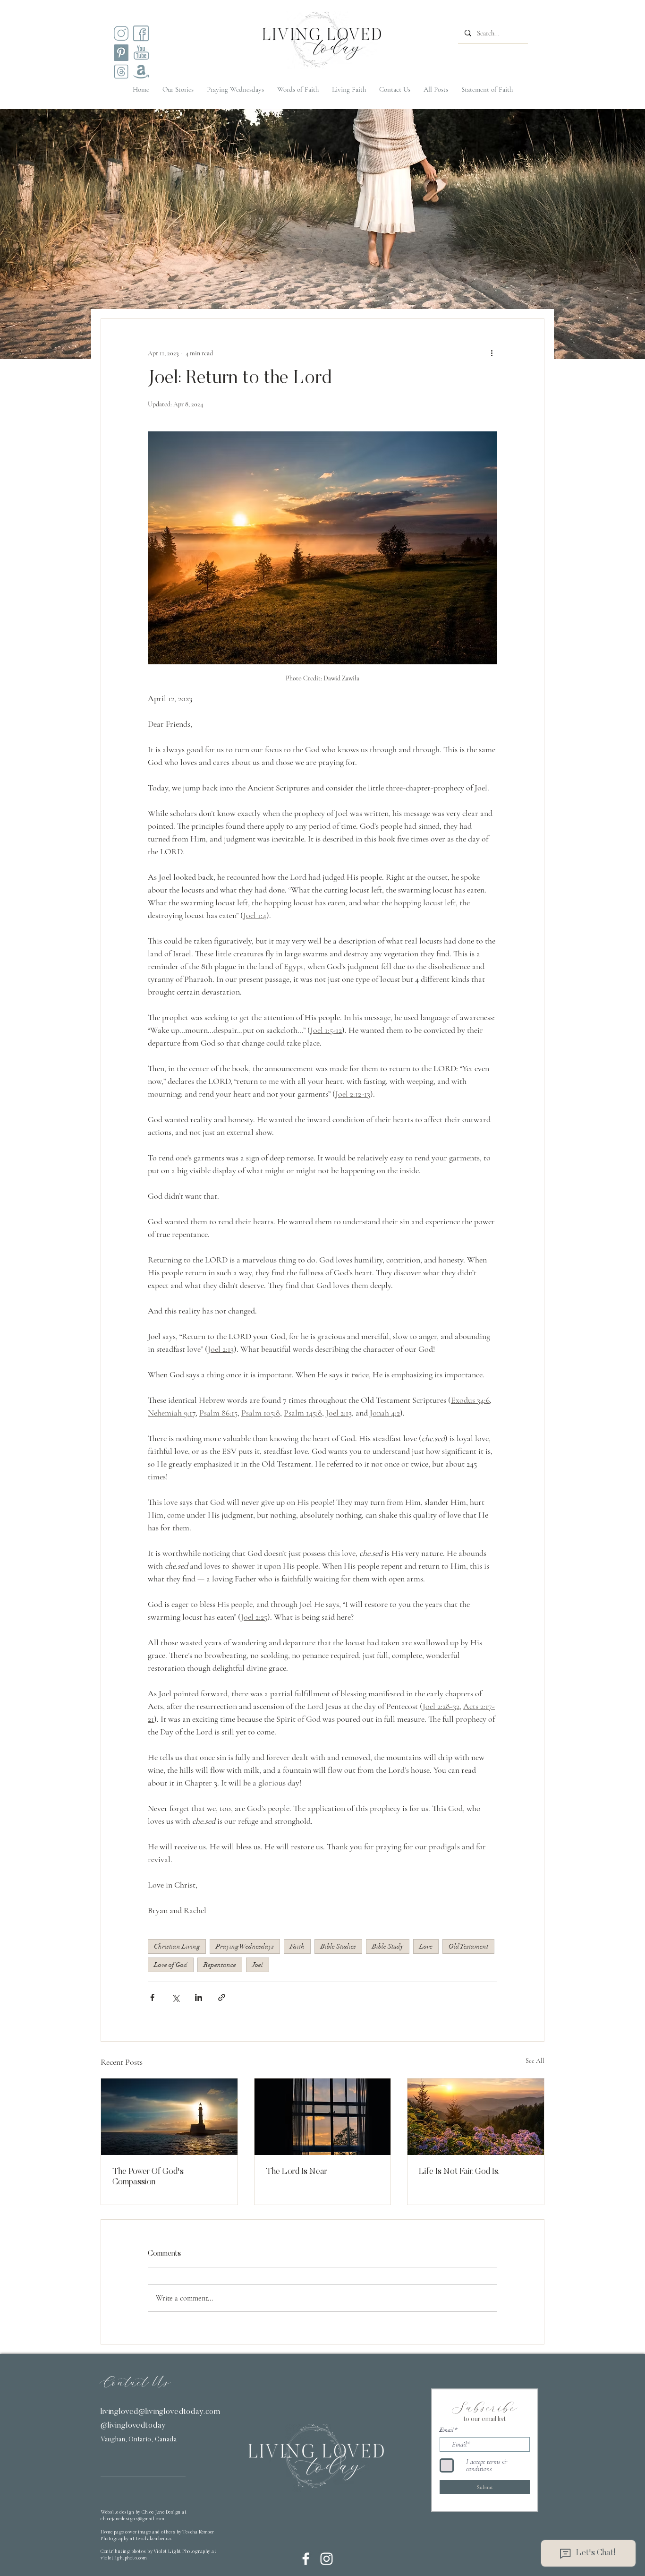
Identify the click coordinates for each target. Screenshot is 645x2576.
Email (446, 2430)
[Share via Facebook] (152, 1997)
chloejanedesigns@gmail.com (132, 2519)
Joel (258, 1965)
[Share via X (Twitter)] (175, 1997)
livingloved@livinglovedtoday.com (161, 2412)
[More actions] (492, 353)
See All (535, 2061)
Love (426, 1946)
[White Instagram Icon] (327, 2559)
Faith (297, 1946)
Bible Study (388, 1946)
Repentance (220, 1965)
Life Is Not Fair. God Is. (459, 2172)
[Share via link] (222, 1997)
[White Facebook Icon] (306, 2559)
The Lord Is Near (297, 2172)
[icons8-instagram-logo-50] (121, 33)
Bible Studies (338, 1946)
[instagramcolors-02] (141, 33)
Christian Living (177, 1946)
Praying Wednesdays (245, 1946)
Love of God (171, 1965)
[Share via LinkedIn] (199, 1997)
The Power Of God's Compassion (148, 2177)
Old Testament (468, 1946)
